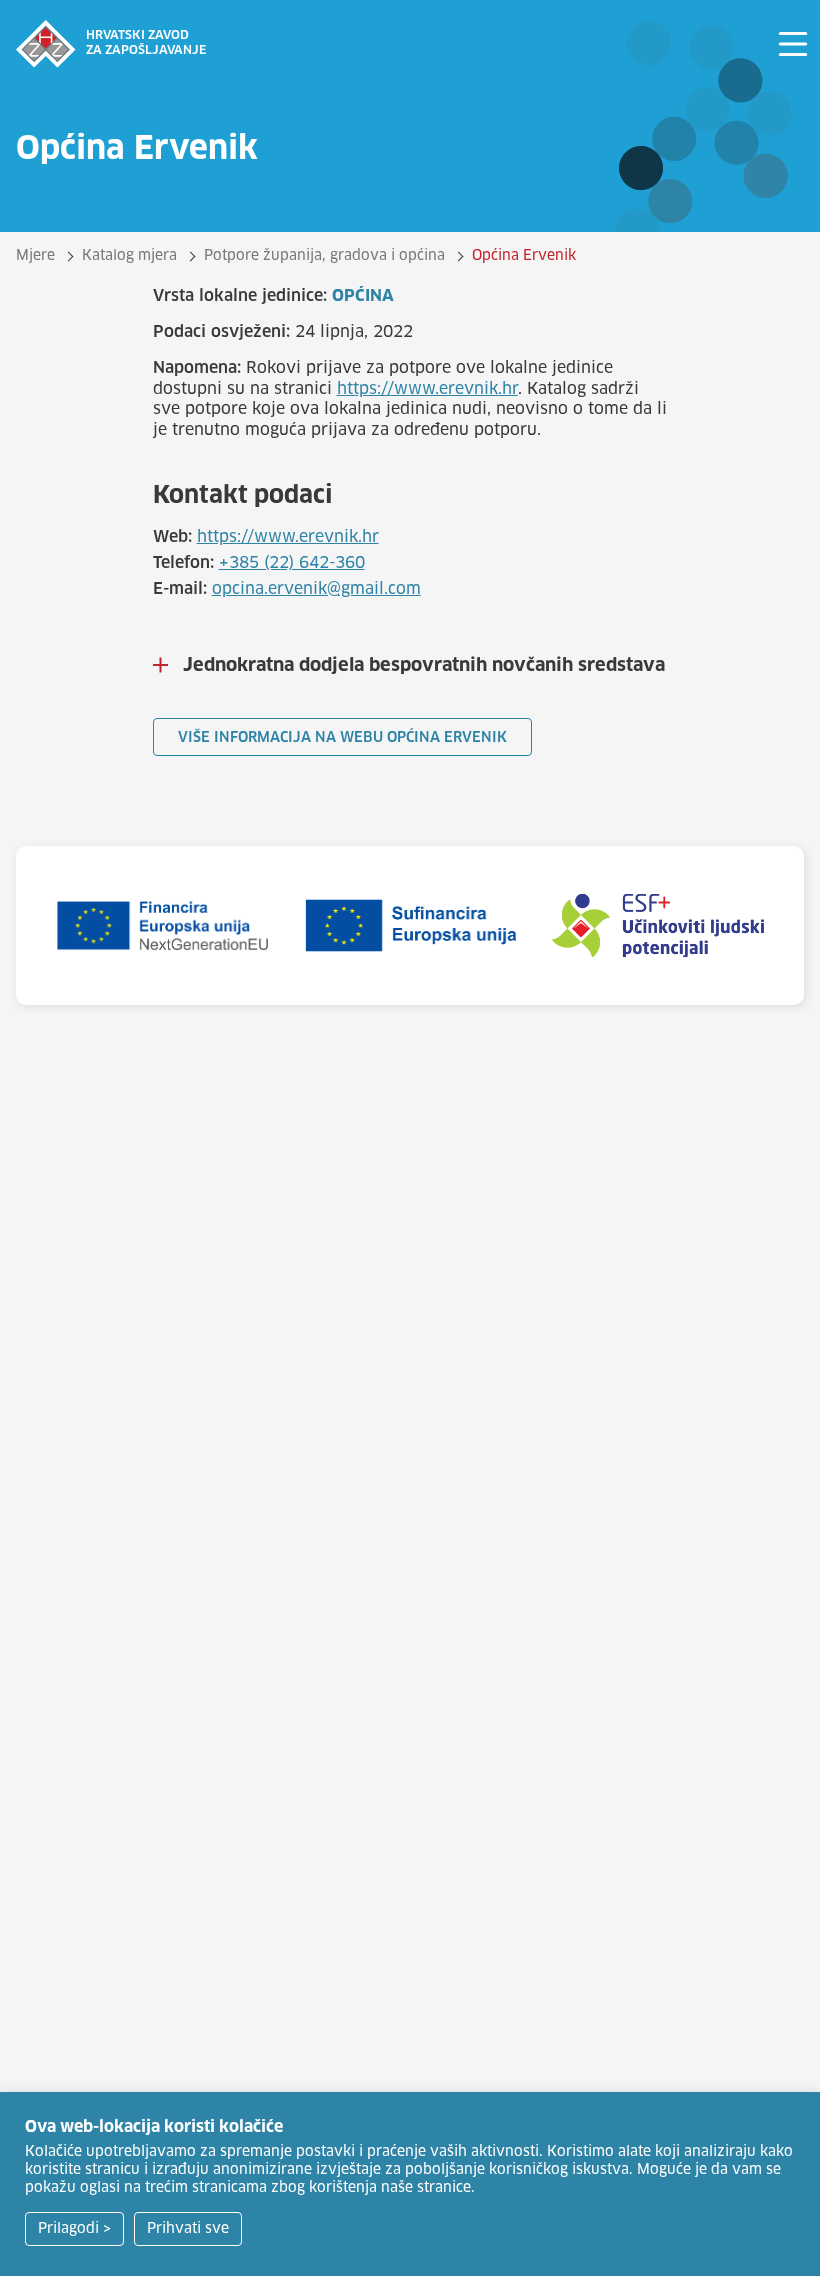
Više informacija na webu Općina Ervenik (342, 738)
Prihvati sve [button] (188, 2229)
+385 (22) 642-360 (292, 563)
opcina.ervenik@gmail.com (316, 589)
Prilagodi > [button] (74, 2229)
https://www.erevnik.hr (427, 389)
